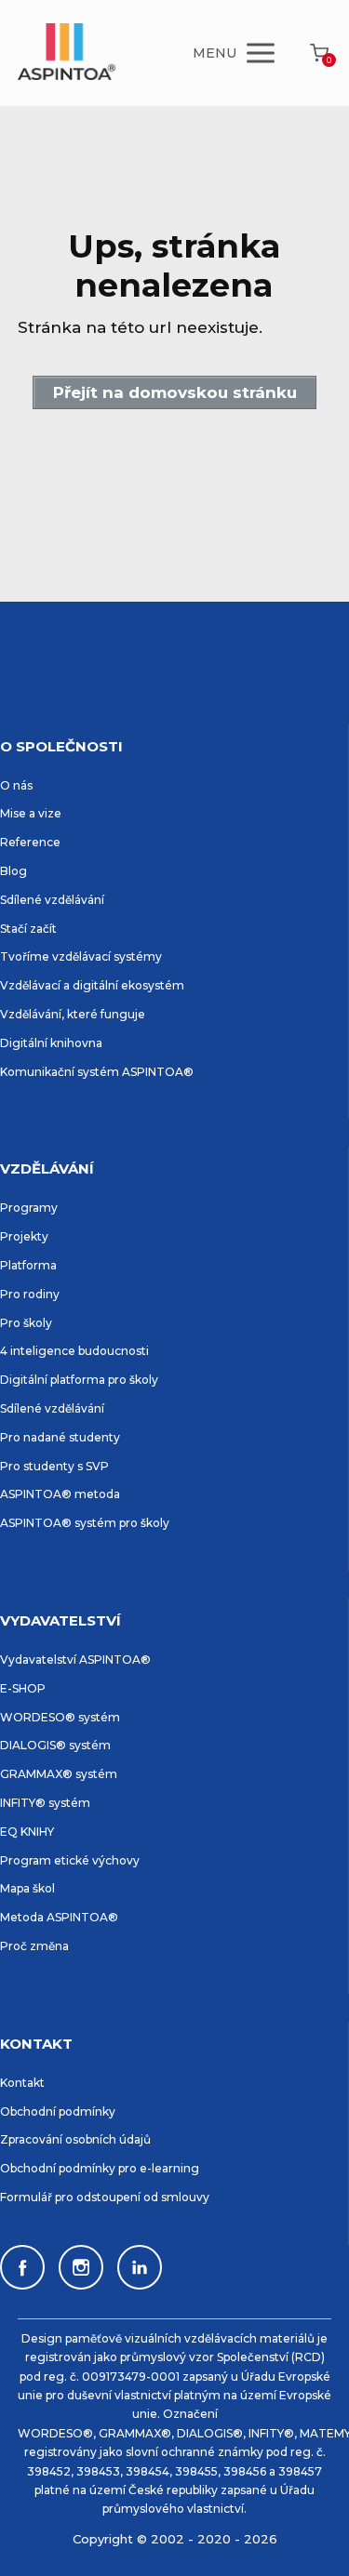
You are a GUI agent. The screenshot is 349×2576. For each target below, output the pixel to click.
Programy (29, 1208)
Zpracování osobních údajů (75, 2139)
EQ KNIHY (27, 1832)
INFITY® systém (45, 1803)
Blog (13, 871)
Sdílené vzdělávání (52, 900)
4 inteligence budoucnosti (74, 1351)
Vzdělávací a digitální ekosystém (92, 985)
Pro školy (26, 1323)
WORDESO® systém (60, 1717)
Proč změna (34, 1946)
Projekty (24, 1236)
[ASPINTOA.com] (67, 53)
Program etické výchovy (70, 1860)
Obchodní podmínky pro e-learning (100, 2168)
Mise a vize (31, 813)
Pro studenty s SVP (54, 1466)
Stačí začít (28, 929)
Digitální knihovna (51, 1043)
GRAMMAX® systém (59, 1774)
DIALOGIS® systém (55, 1745)
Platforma (28, 1265)
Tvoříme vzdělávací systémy (81, 956)
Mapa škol (27, 1888)
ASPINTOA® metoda (60, 1494)
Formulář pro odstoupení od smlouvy (105, 2197)
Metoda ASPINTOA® (59, 1917)
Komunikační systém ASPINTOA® (97, 1072)
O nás (16, 785)
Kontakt (22, 2083)
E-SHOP (23, 1688)
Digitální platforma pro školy (79, 1380)
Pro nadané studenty (60, 1437)
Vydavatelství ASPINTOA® (75, 1660)
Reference (30, 842)
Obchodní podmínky (58, 2111)
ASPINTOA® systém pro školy (85, 1523)
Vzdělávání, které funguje (73, 1014)
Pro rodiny (30, 1294)
